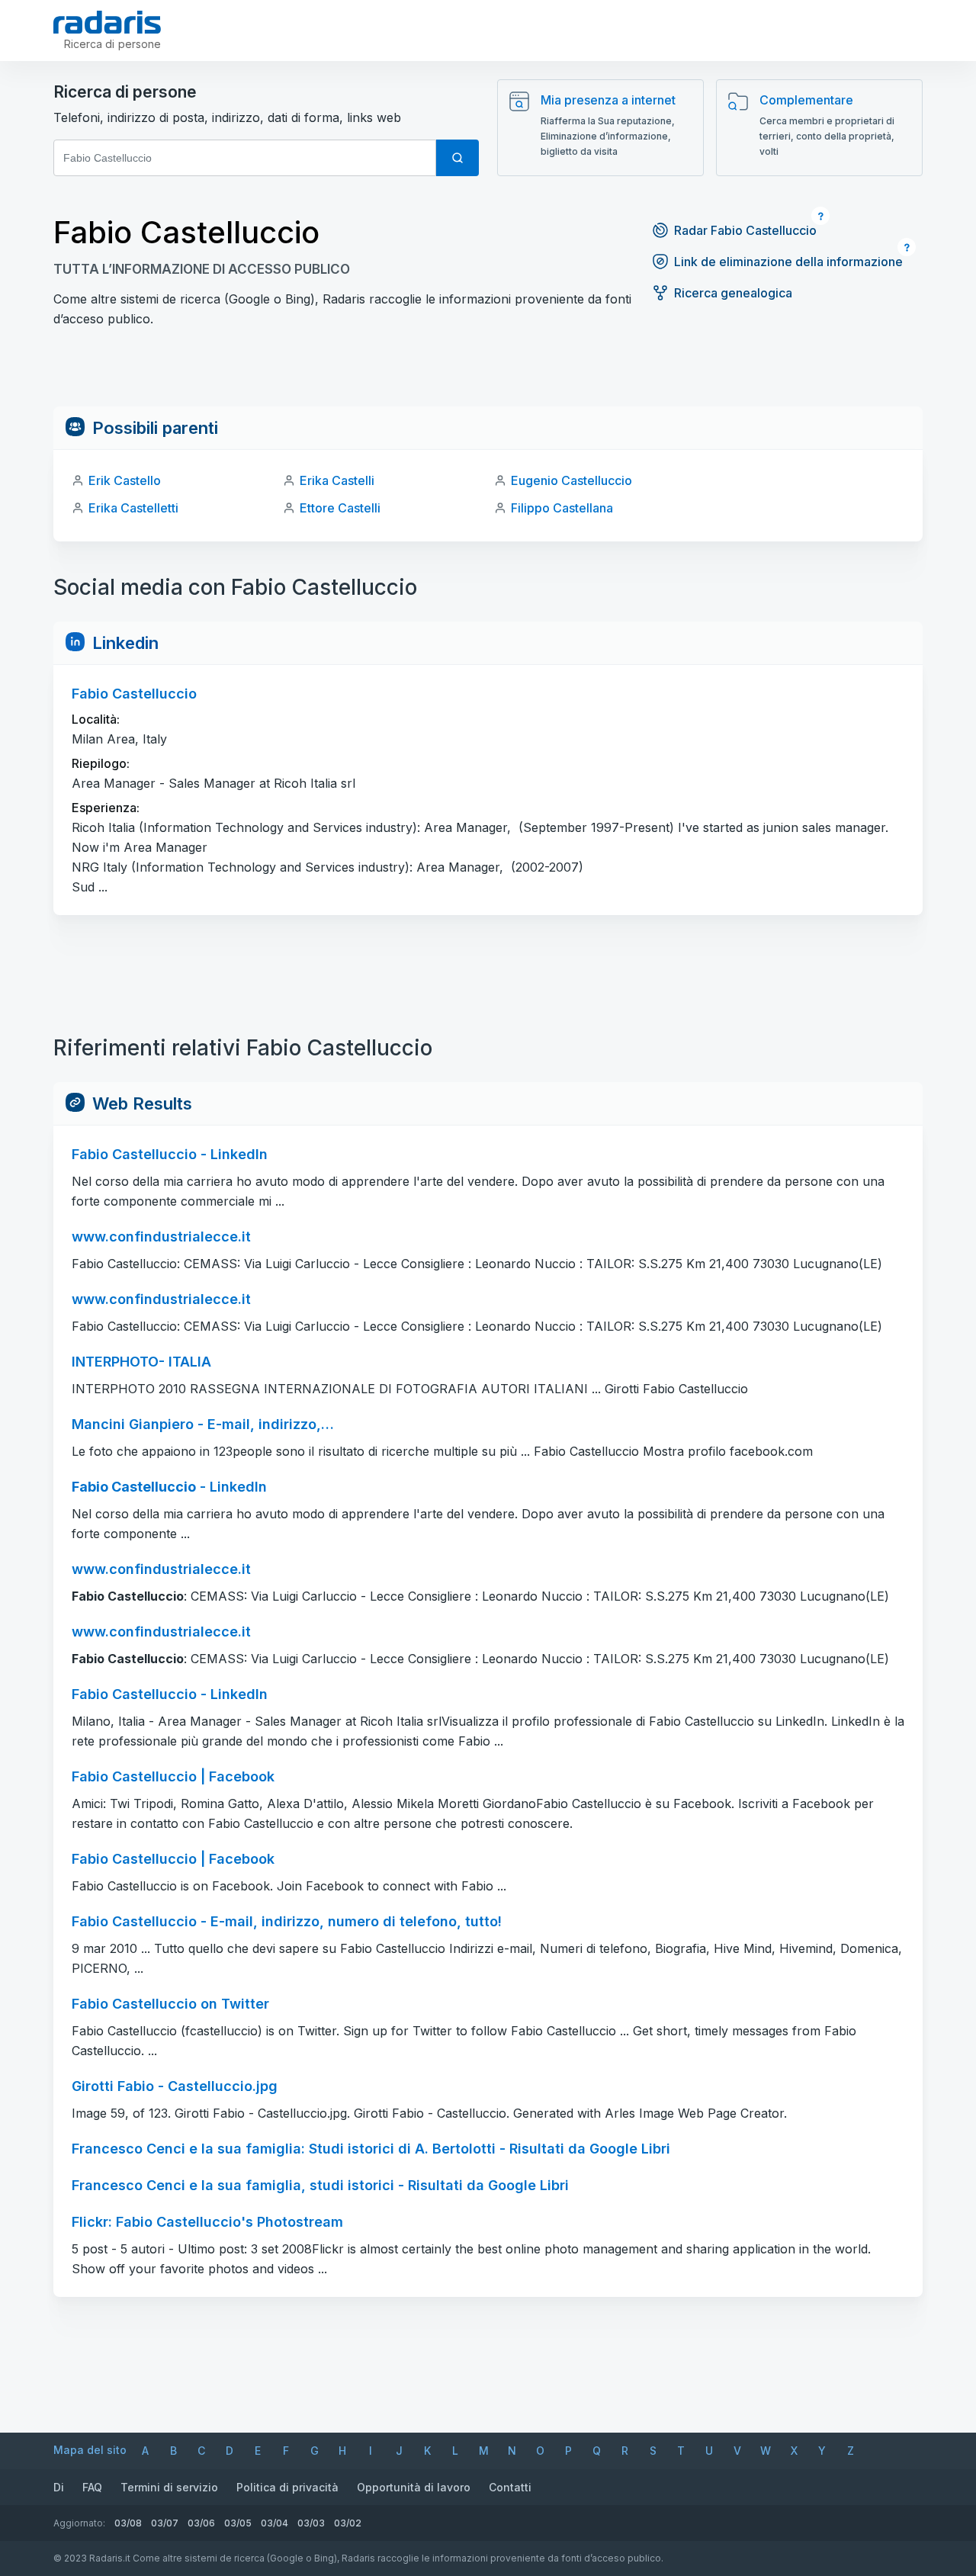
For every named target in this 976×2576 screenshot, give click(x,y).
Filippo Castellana (562, 508)
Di (59, 2487)
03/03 (311, 2523)
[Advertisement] (488, 372)
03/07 (165, 2523)
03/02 (348, 2523)
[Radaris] (107, 22)
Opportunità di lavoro (414, 2487)
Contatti (510, 2487)
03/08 (128, 2523)
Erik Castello (125, 480)
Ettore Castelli (340, 508)
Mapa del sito (90, 2450)
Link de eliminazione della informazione (788, 262)
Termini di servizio (169, 2487)
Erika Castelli (337, 480)
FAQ (92, 2487)
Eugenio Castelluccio (571, 480)
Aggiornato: (79, 2523)
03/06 (201, 2523)
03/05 (238, 2523)
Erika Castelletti (133, 508)
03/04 (274, 2523)
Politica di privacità (287, 2487)
